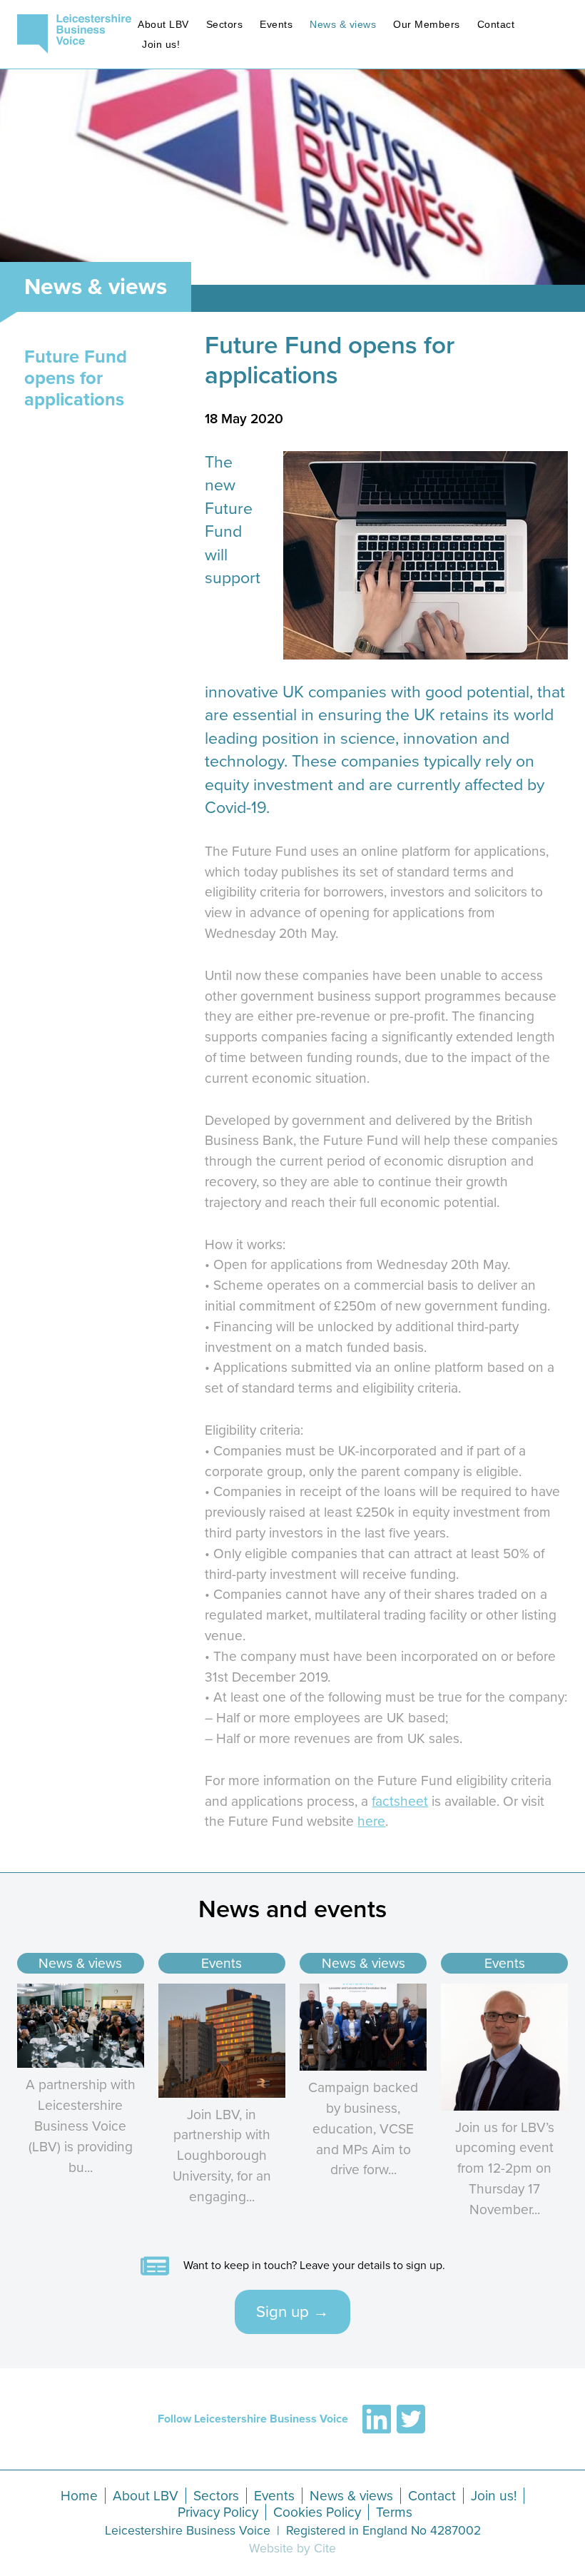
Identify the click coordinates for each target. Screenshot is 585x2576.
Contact (496, 24)
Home (79, 2496)
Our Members (427, 24)
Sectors (225, 24)
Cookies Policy (317, 2512)
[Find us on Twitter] (411, 2419)
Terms (394, 2512)
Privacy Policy (218, 2512)
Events (276, 24)
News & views (343, 24)
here (371, 1821)
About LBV (163, 24)
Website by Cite (292, 2549)
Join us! (161, 44)
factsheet (400, 1801)
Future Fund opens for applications (76, 378)
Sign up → (292, 2312)
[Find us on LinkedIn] (377, 2419)
